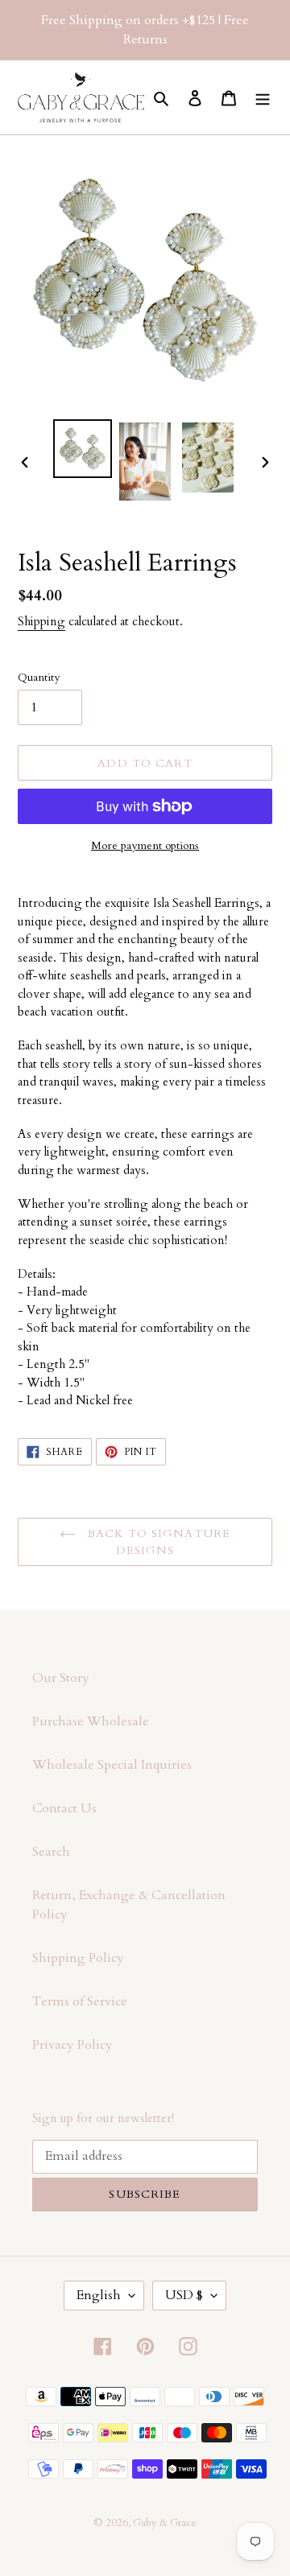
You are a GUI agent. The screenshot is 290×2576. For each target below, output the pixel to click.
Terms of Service (80, 2001)
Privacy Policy (72, 2045)
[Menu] (263, 97)
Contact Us (64, 1808)
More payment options (145, 845)
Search (51, 1852)
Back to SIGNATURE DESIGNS (157, 1542)
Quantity (39, 677)
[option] (82, 449)
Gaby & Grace (165, 2523)
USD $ (184, 2295)
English (99, 2295)
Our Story (61, 1678)
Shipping (41, 621)
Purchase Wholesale (91, 1721)
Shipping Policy (78, 1958)
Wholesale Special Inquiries (112, 1765)
